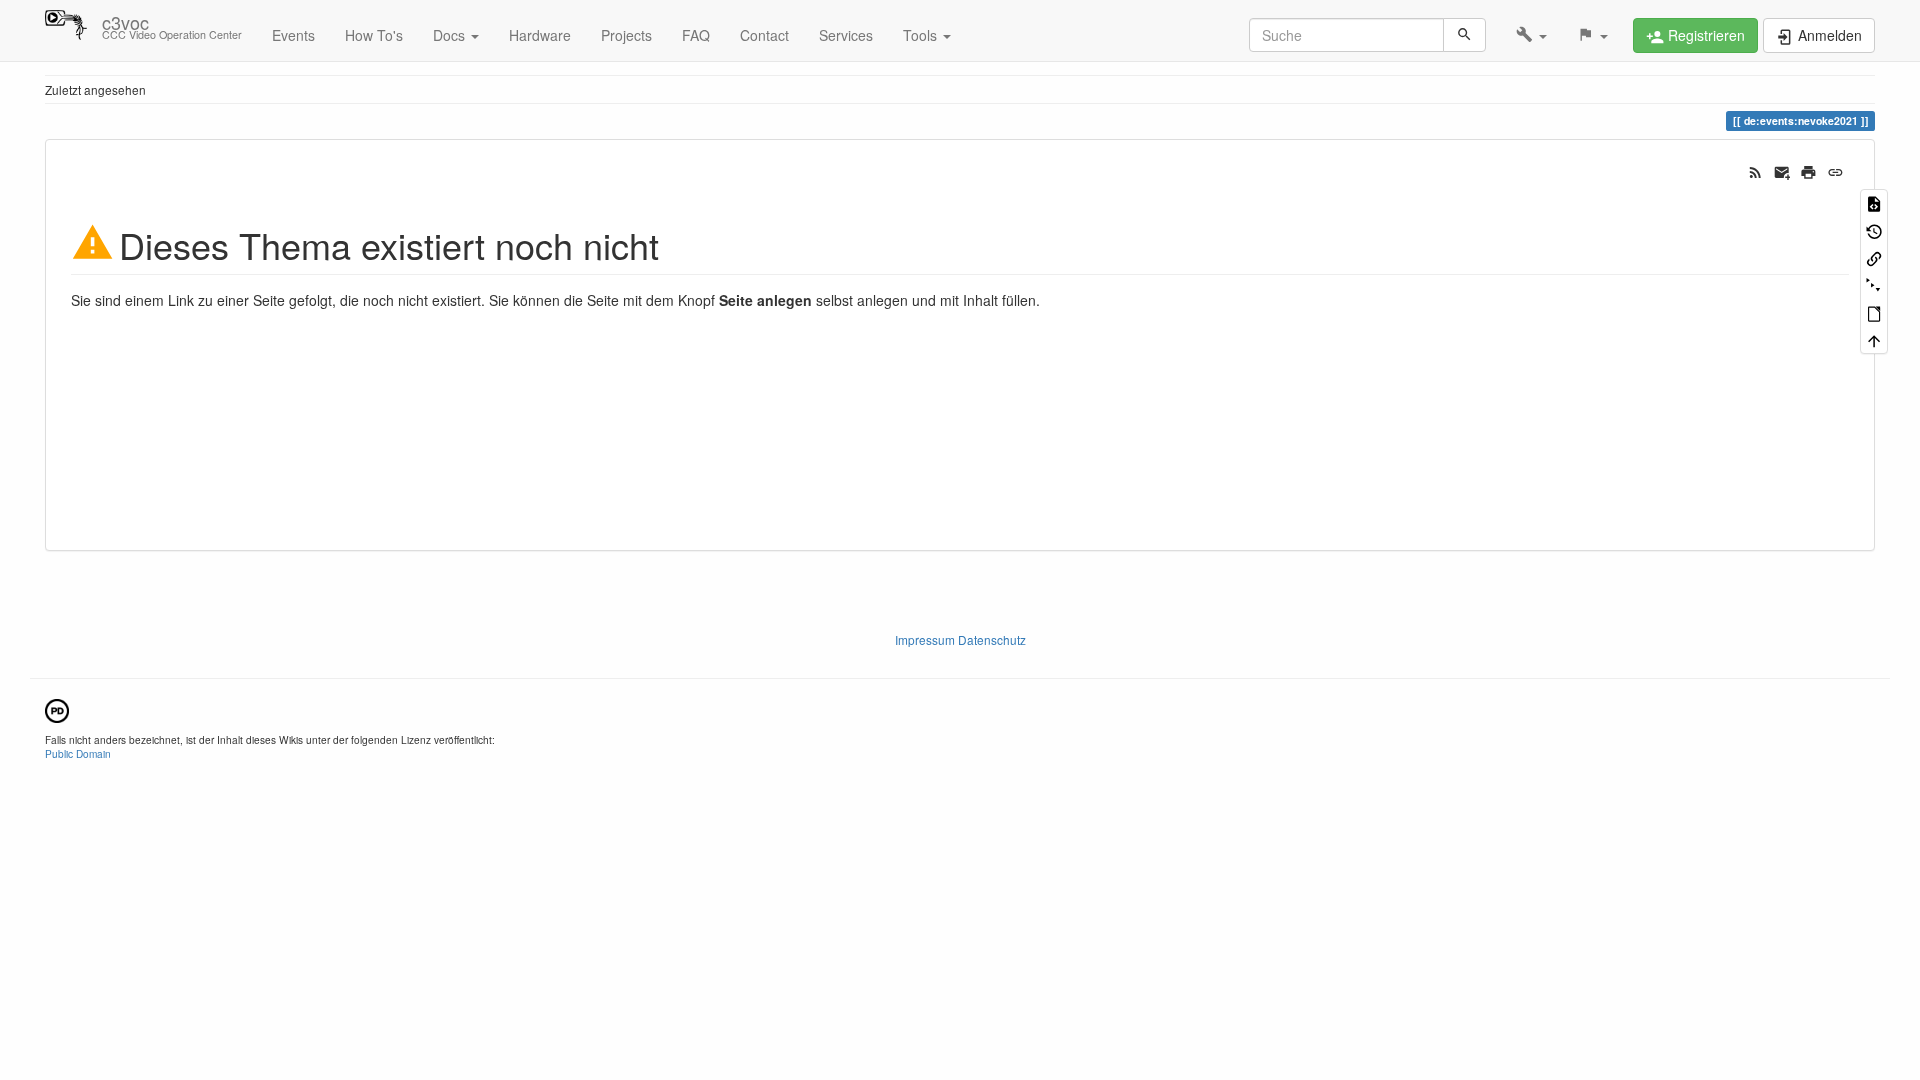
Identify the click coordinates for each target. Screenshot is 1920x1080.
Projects (626, 35)
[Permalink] (1835, 170)
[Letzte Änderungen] (1755, 170)
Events (293, 35)
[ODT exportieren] (1874, 312)
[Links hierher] (1874, 257)
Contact (764, 35)
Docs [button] (451, 35)
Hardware (540, 35)
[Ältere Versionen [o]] (1874, 229)
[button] (1531, 35)
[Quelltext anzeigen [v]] (1874, 202)
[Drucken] (1808, 170)
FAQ (696, 35)
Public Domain (78, 753)
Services (846, 35)
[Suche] (1464, 35)
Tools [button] (922, 35)
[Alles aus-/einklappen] (1874, 284)
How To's (374, 35)
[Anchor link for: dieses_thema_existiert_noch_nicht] (677, 243)
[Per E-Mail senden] (1782, 170)
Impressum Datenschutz (960, 639)
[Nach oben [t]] (1874, 339)
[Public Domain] (57, 708)
